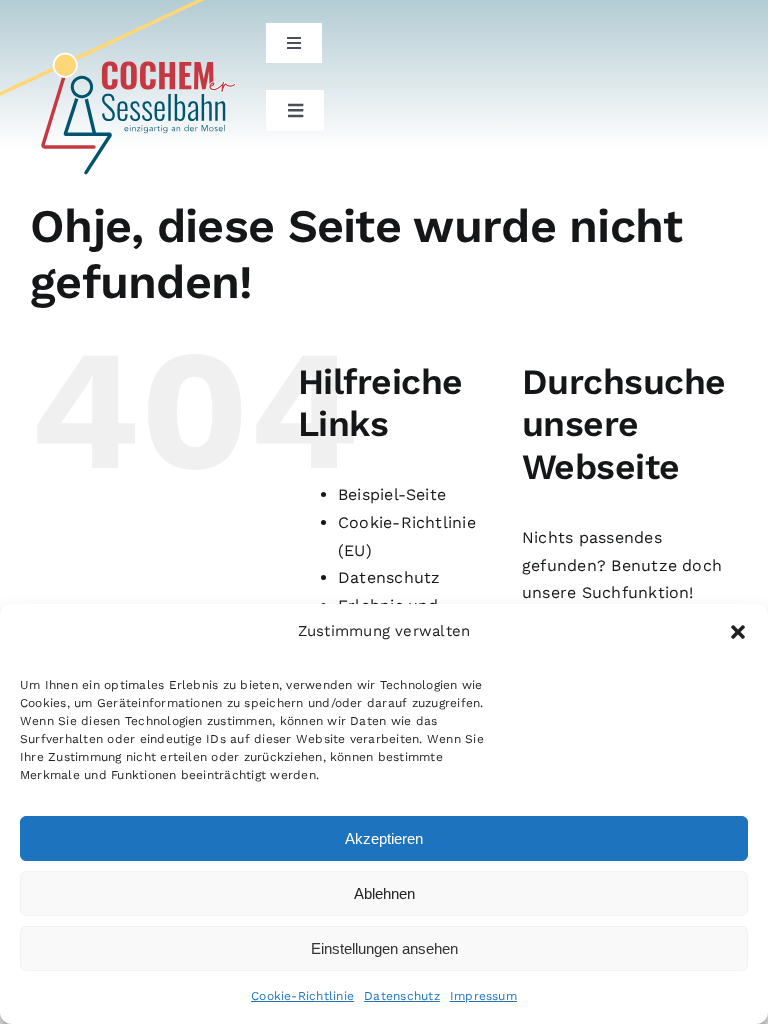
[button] (738, 632)
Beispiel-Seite (392, 494)
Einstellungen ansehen (384, 948)
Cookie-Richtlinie (302, 996)
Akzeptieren (384, 838)
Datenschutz (402, 996)
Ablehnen (384, 893)
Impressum (483, 996)
